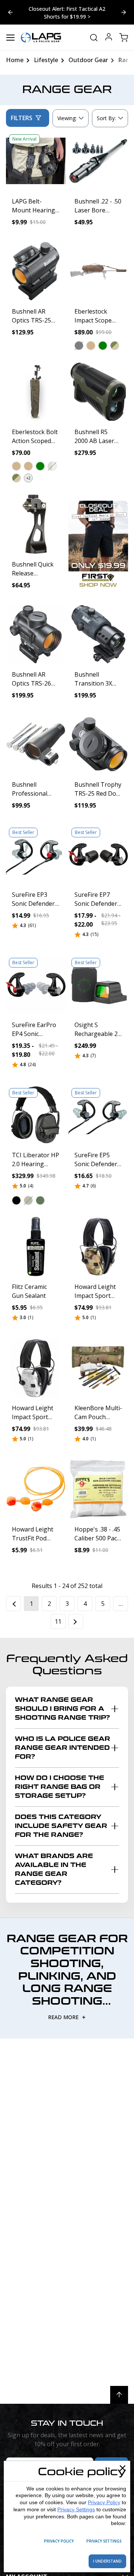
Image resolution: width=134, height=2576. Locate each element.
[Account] (109, 38)
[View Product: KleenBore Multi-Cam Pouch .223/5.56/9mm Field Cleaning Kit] (98, 1368)
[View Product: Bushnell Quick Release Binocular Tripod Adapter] (36, 524)
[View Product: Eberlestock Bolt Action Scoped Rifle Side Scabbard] (36, 392)
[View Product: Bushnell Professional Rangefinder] (36, 744)
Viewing (67, 118)
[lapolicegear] (41, 38)
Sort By (106, 120)
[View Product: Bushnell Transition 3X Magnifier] (98, 634)
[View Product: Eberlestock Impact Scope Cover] (98, 271)
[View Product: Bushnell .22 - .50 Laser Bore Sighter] (98, 161)
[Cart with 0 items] (124, 38)
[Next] (76, 1621)
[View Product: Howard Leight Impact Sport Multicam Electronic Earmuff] (98, 1247)
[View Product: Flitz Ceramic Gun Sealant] (36, 1247)
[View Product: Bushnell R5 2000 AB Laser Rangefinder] (98, 392)
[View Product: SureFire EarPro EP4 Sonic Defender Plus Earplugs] (36, 985)
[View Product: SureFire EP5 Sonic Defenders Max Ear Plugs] (98, 1115)
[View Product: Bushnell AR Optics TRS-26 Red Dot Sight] (36, 634)
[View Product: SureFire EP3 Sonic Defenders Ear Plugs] (36, 854)
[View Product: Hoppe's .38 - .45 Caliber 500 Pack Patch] (98, 1489)
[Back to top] (119, 2395)
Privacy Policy (104, 2502)
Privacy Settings (76, 2509)
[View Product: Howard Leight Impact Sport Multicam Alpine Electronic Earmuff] (36, 1368)
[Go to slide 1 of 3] (124, 12)
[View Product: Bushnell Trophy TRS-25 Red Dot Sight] (98, 744)
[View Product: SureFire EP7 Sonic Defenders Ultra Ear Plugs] (98, 854)
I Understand (107, 2561)
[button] (79, 346)
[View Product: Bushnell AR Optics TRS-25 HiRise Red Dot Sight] (36, 271)
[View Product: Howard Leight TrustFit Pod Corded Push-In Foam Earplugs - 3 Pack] (36, 1489)
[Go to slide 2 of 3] (10, 12)
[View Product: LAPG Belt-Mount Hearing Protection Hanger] (36, 161)
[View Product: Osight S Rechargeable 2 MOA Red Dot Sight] (98, 985)
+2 (28, 478)
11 (58, 1621)
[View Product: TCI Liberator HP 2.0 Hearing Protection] (36, 1115)
